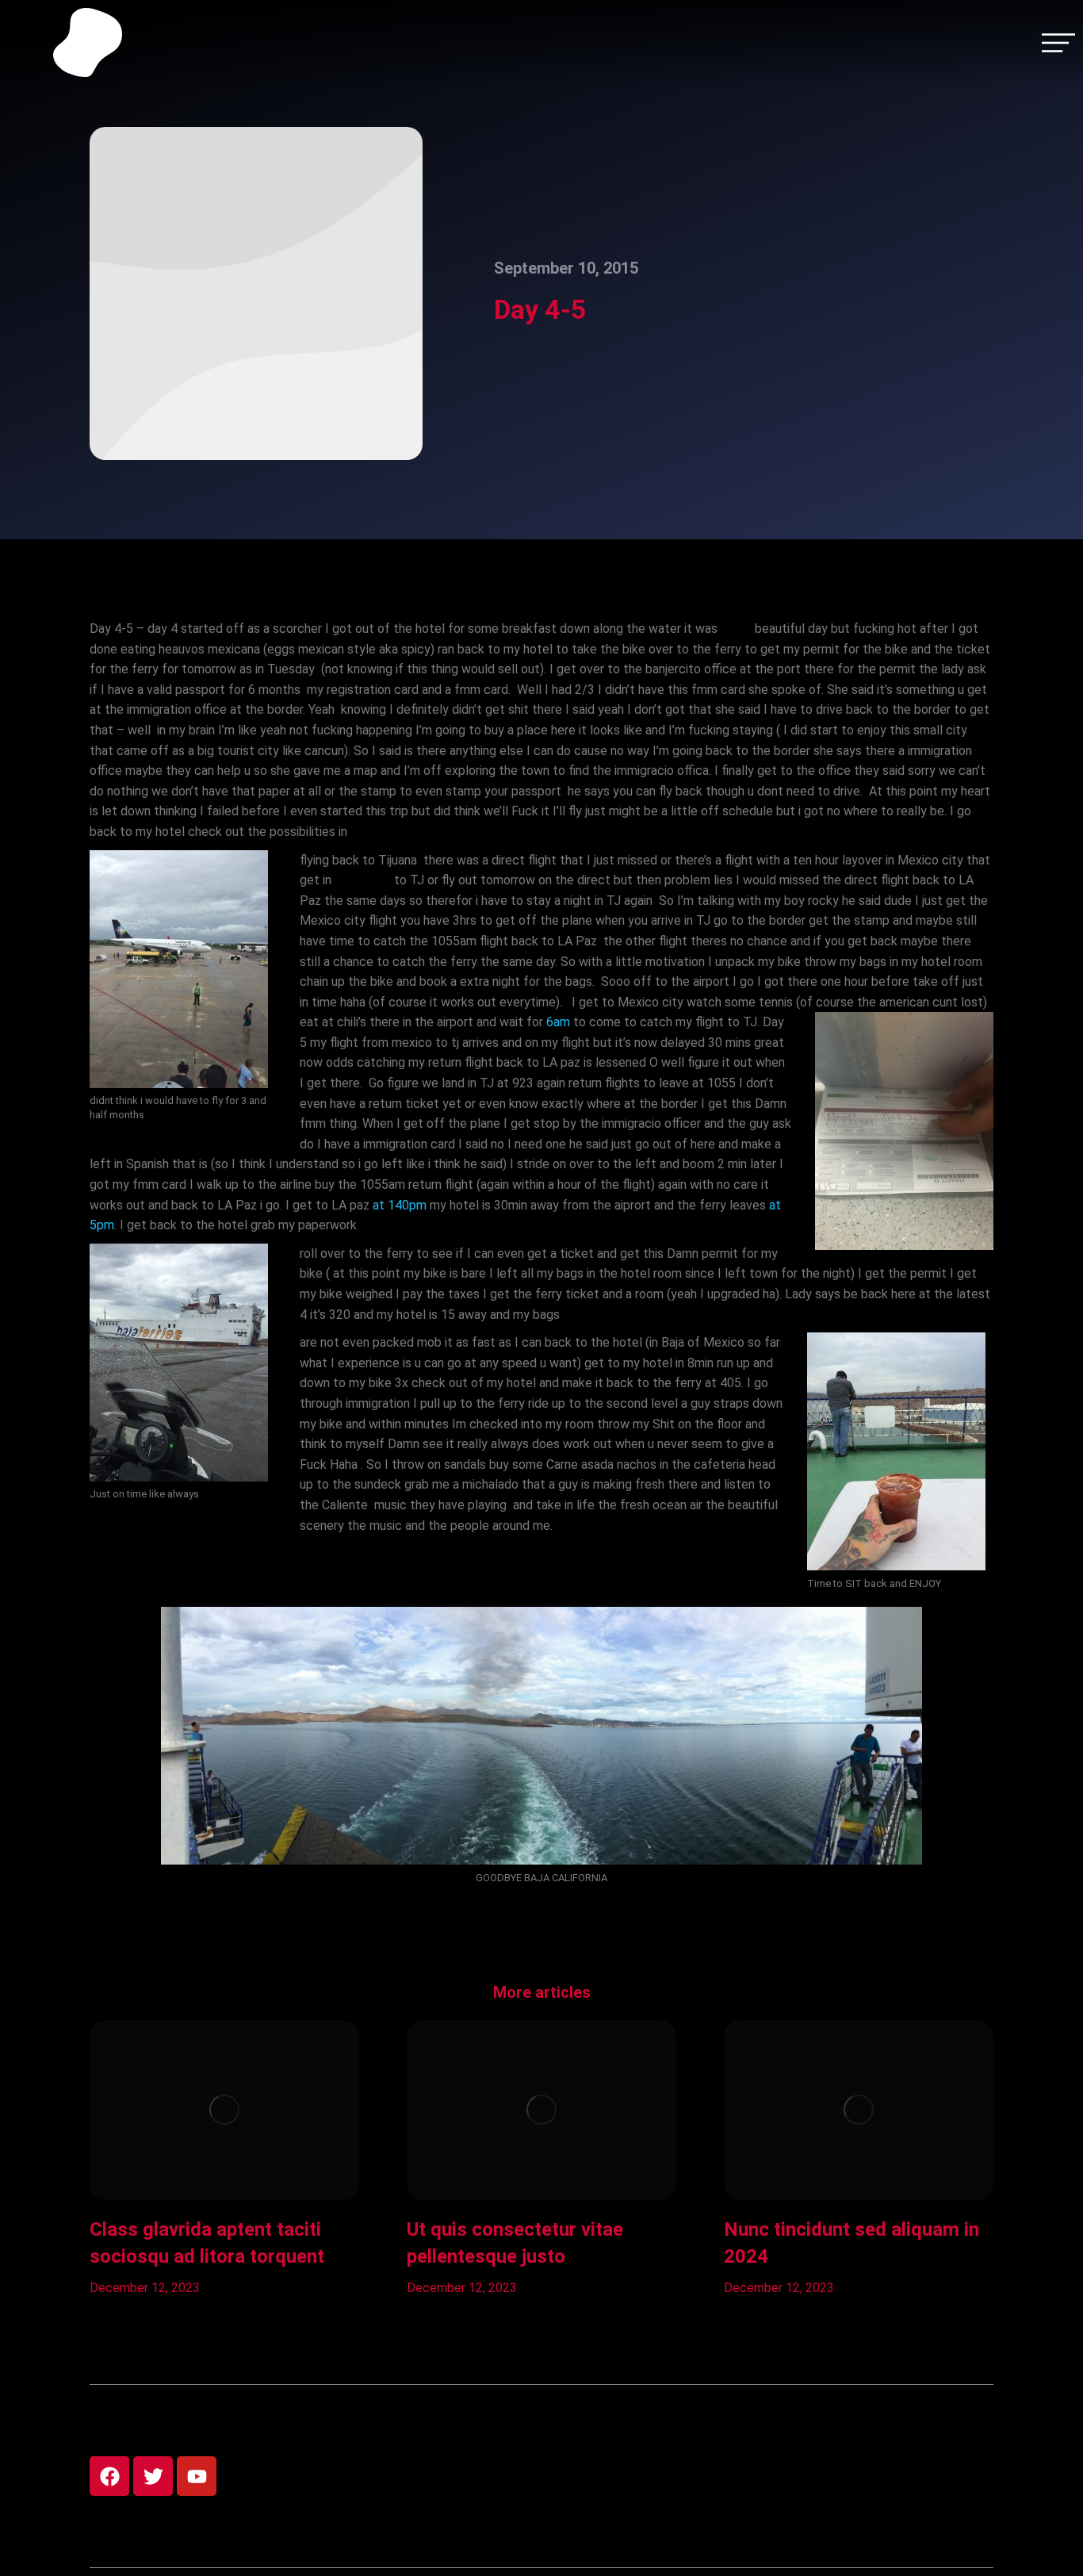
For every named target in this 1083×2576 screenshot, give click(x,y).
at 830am (363, 880)
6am (558, 1022)
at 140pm (400, 1205)
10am (736, 629)
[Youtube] (197, 2476)
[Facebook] (109, 2476)
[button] (66, 2159)
